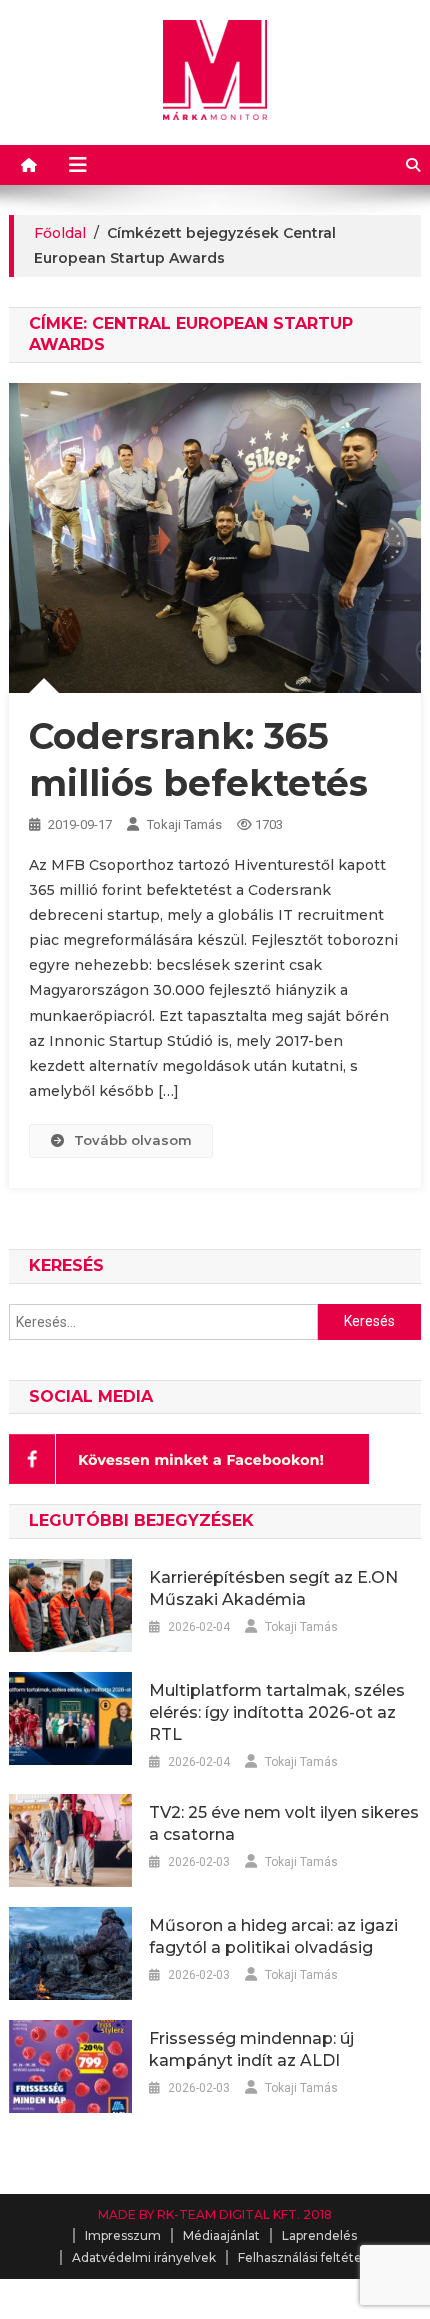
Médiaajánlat (221, 2235)
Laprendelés (319, 2235)
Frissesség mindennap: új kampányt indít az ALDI (251, 2049)
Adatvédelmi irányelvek (144, 2257)
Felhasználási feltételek (309, 2257)
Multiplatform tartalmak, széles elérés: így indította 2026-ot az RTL (277, 1712)
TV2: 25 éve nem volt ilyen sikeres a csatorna (284, 1823)
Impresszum (123, 2235)
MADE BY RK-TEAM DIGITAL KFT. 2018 (215, 2214)
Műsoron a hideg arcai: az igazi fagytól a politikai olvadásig (273, 1936)
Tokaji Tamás (184, 824)
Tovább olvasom (133, 1140)
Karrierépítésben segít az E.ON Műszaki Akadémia (273, 1588)
